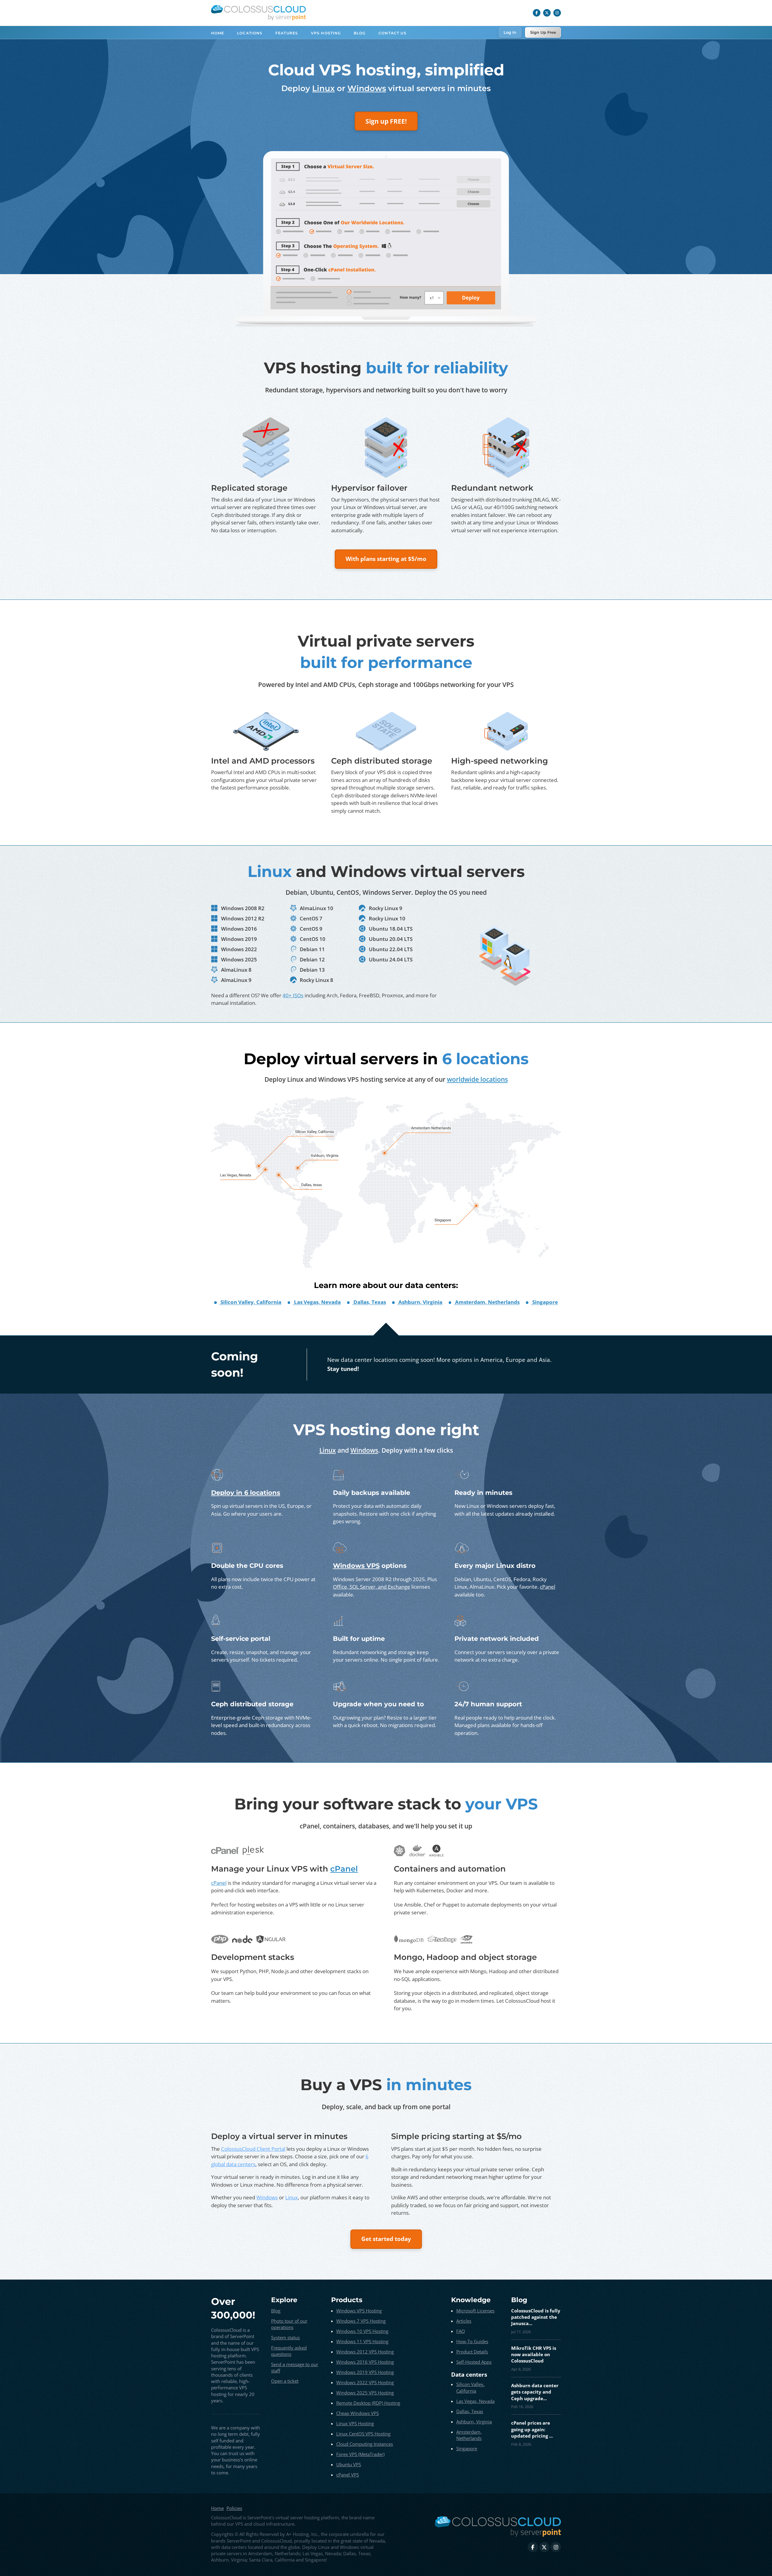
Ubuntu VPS (349, 2464)
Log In (510, 32)
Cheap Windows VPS (358, 2413)
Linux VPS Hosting (355, 2423)
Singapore (467, 2448)
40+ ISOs (293, 995)
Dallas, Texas (470, 2411)
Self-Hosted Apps (474, 2362)
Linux (323, 88)
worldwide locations (477, 1079)
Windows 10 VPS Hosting (362, 2331)
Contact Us (392, 33)
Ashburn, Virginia (474, 2422)
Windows (367, 88)
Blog (360, 33)
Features (287, 33)
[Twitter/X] (547, 13)
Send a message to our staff (295, 2367)
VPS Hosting (326, 33)
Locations (250, 33)
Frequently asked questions (289, 2351)
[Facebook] (537, 13)
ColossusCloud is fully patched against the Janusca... (536, 2317)
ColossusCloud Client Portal (253, 2149)
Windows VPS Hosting (359, 2311)
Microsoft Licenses (475, 2311)
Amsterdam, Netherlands (469, 2435)
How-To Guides (472, 2341)
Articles (464, 2321)
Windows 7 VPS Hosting (361, 2321)
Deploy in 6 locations (246, 1492)
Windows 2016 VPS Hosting (365, 2362)
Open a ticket (285, 2381)
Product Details (472, 2352)
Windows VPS (356, 1565)
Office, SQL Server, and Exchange (372, 1587)
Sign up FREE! (386, 121)
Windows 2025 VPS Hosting (365, 2393)
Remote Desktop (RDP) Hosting (368, 2403)
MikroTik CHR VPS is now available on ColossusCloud (534, 2354)
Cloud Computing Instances (365, 2444)
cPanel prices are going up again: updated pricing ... (532, 2429)
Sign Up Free (543, 32)
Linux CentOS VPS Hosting (363, 2434)
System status (285, 2337)
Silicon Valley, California (470, 2387)
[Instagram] (557, 13)
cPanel (547, 1587)
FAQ (461, 2331)
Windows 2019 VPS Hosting (365, 2372)
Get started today (386, 2239)
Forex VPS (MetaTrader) (360, 2454)
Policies (234, 2508)
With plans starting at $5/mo (386, 559)
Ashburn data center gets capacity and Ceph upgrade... (535, 2392)
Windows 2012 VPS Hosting (365, 2352)
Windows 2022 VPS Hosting (365, 2382)
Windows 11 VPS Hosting (362, 2341)
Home (218, 33)
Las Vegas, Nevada (475, 2401)
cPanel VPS (348, 2475)
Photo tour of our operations (289, 2324)
